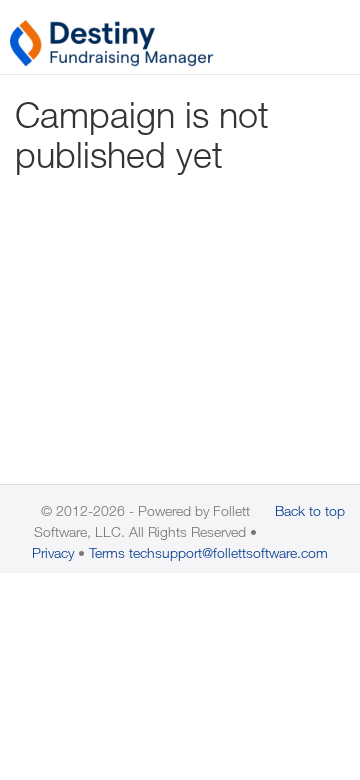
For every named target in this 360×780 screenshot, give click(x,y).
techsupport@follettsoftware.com (228, 552)
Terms (107, 552)
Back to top (310, 510)
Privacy (53, 552)
